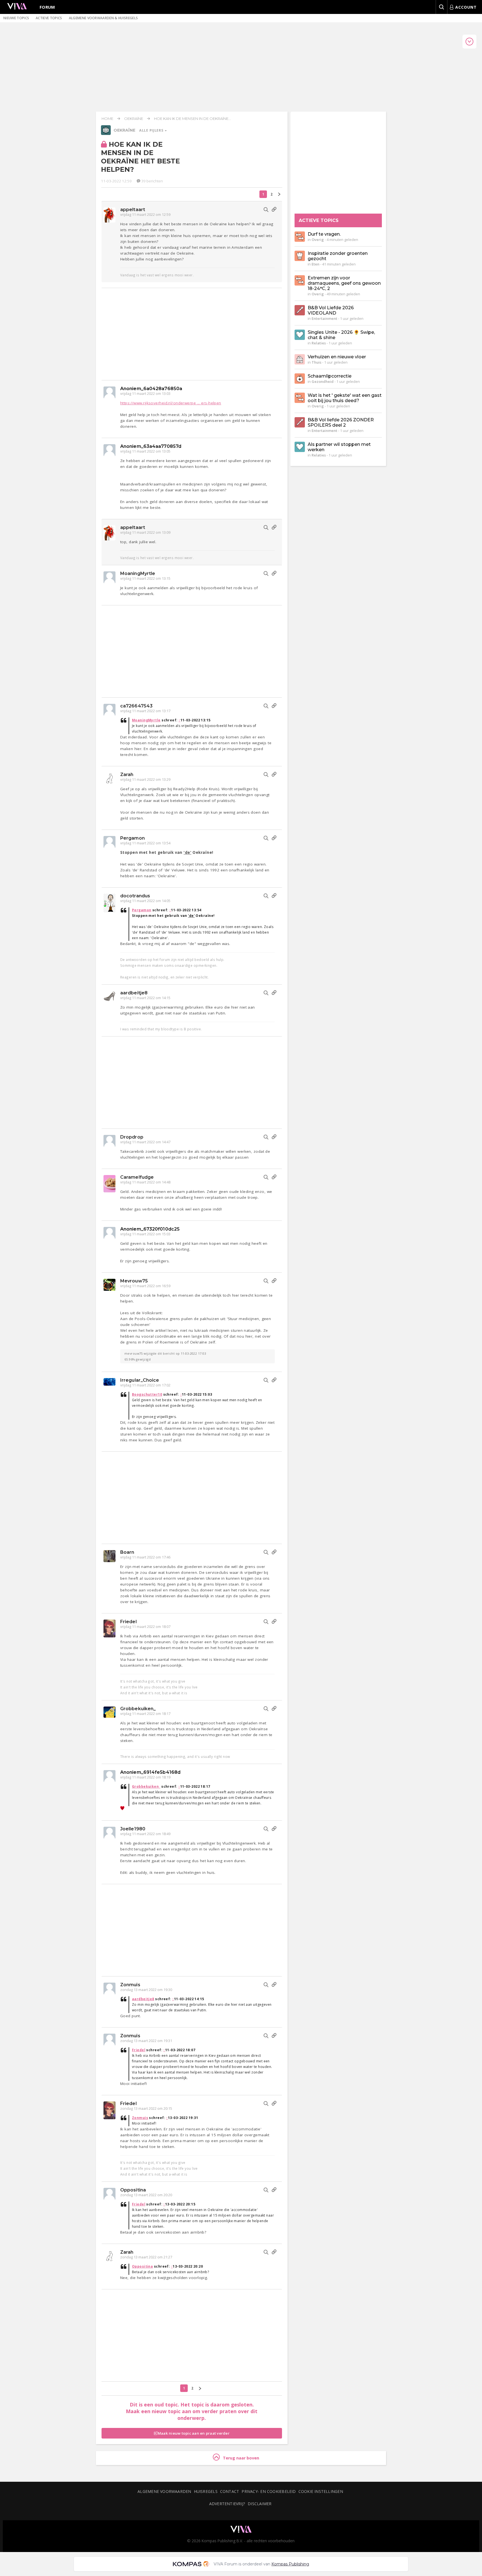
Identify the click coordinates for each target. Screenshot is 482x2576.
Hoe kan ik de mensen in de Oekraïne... (192, 119)
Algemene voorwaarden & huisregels (103, 18)
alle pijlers (152, 130)
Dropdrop (132, 1137)
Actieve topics (49, 18)
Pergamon (132, 838)
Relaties (319, 343)
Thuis (316, 362)
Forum (47, 7)
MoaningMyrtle (138, 573)
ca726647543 (136, 706)
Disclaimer (260, 2504)
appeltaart (133, 210)
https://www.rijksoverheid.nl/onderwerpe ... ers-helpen (171, 403)
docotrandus (135, 896)
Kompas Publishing (290, 2564)
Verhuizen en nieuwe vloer (337, 357)
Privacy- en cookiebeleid (269, 2491)
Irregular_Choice (140, 1380)
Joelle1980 (133, 1829)
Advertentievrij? (227, 2504)
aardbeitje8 (134, 993)
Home (107, 119)
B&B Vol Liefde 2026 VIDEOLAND (331, 310)
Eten (315, 264)
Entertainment (324, 318)
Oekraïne (134, 119)
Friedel (128, 1622)
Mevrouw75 (134, 1281)
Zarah (127, 775)
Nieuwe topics (16, 18)
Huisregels (206, 2491)
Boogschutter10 (147, 1394)
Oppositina (133, 2190)
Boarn (127, 1552)
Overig (318, 240)
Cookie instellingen (321, 2491)
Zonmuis (130, 1985)
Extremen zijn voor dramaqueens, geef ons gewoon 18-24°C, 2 (344, 283)
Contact (230, 2491)
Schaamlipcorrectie (330, 376)
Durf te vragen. (324, 234)
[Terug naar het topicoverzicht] (106, 134)
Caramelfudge (137, 1177)
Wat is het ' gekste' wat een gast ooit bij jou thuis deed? (345, 398)
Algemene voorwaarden (164, 2491)
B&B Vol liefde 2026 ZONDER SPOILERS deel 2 (341, 422)
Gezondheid (323, 381)
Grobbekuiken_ (138, 1709)
